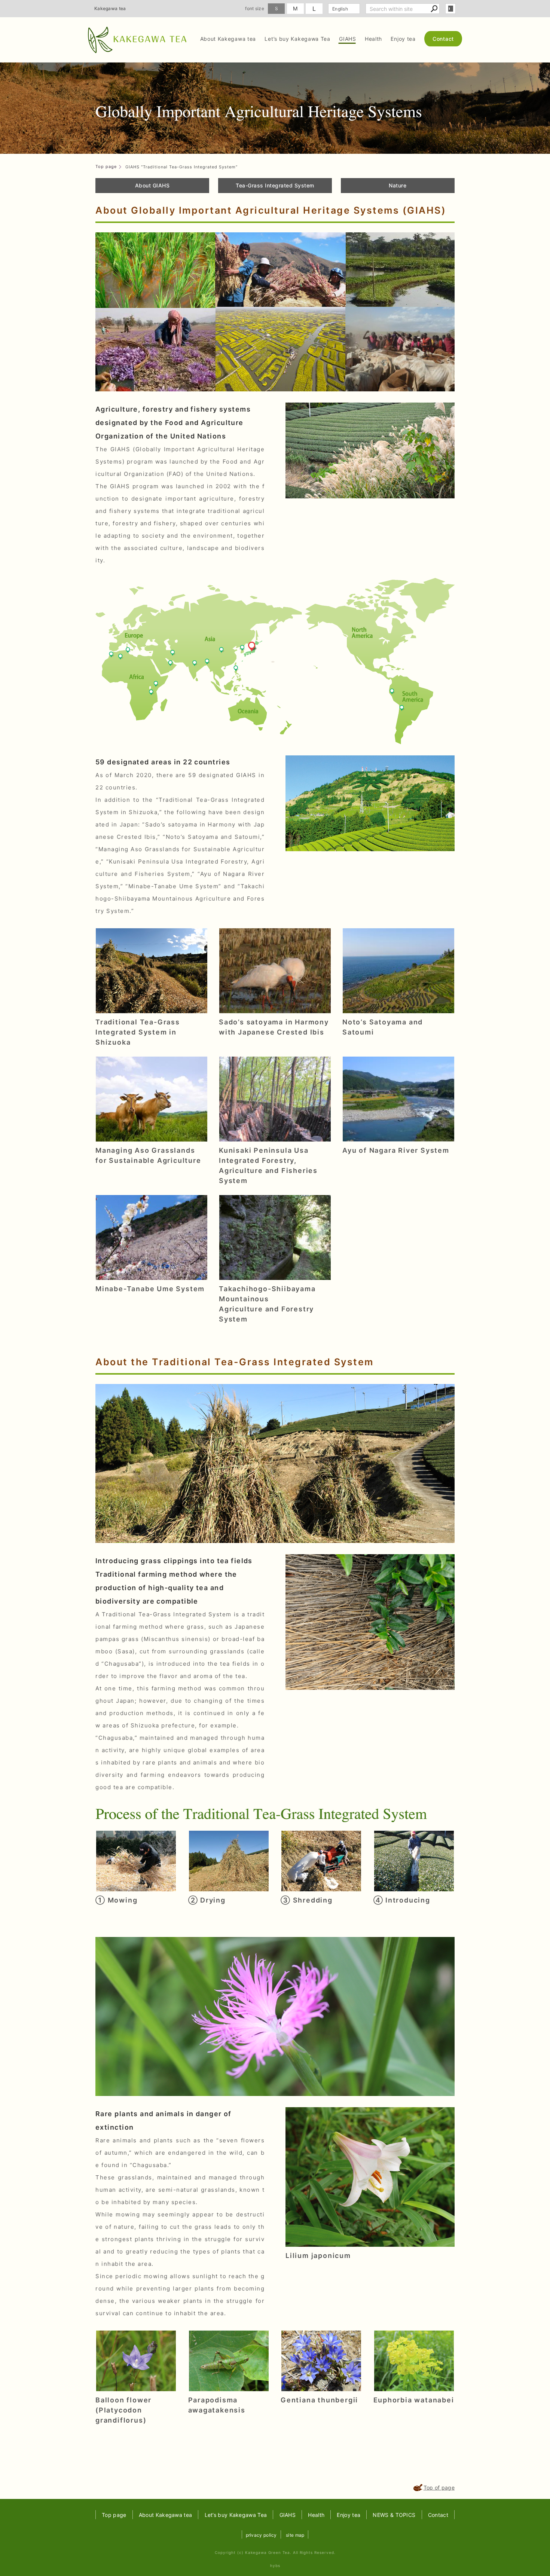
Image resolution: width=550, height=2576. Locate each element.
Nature (398, 185)
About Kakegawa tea (228, 39)
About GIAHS (152, 185)
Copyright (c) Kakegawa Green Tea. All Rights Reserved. (275, 2552)
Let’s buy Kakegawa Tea (297, 39)
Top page (114, 2515)
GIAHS (348, 39)
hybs (275, 2566)
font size (255, 8)
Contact (443, 39)
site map (295, 2535)
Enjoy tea (403, 39)
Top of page (439, 2488)
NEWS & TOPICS (394, 2515)
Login (450, 9)
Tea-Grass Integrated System (275, 185)
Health (373, 39)
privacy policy (261, 2535)
